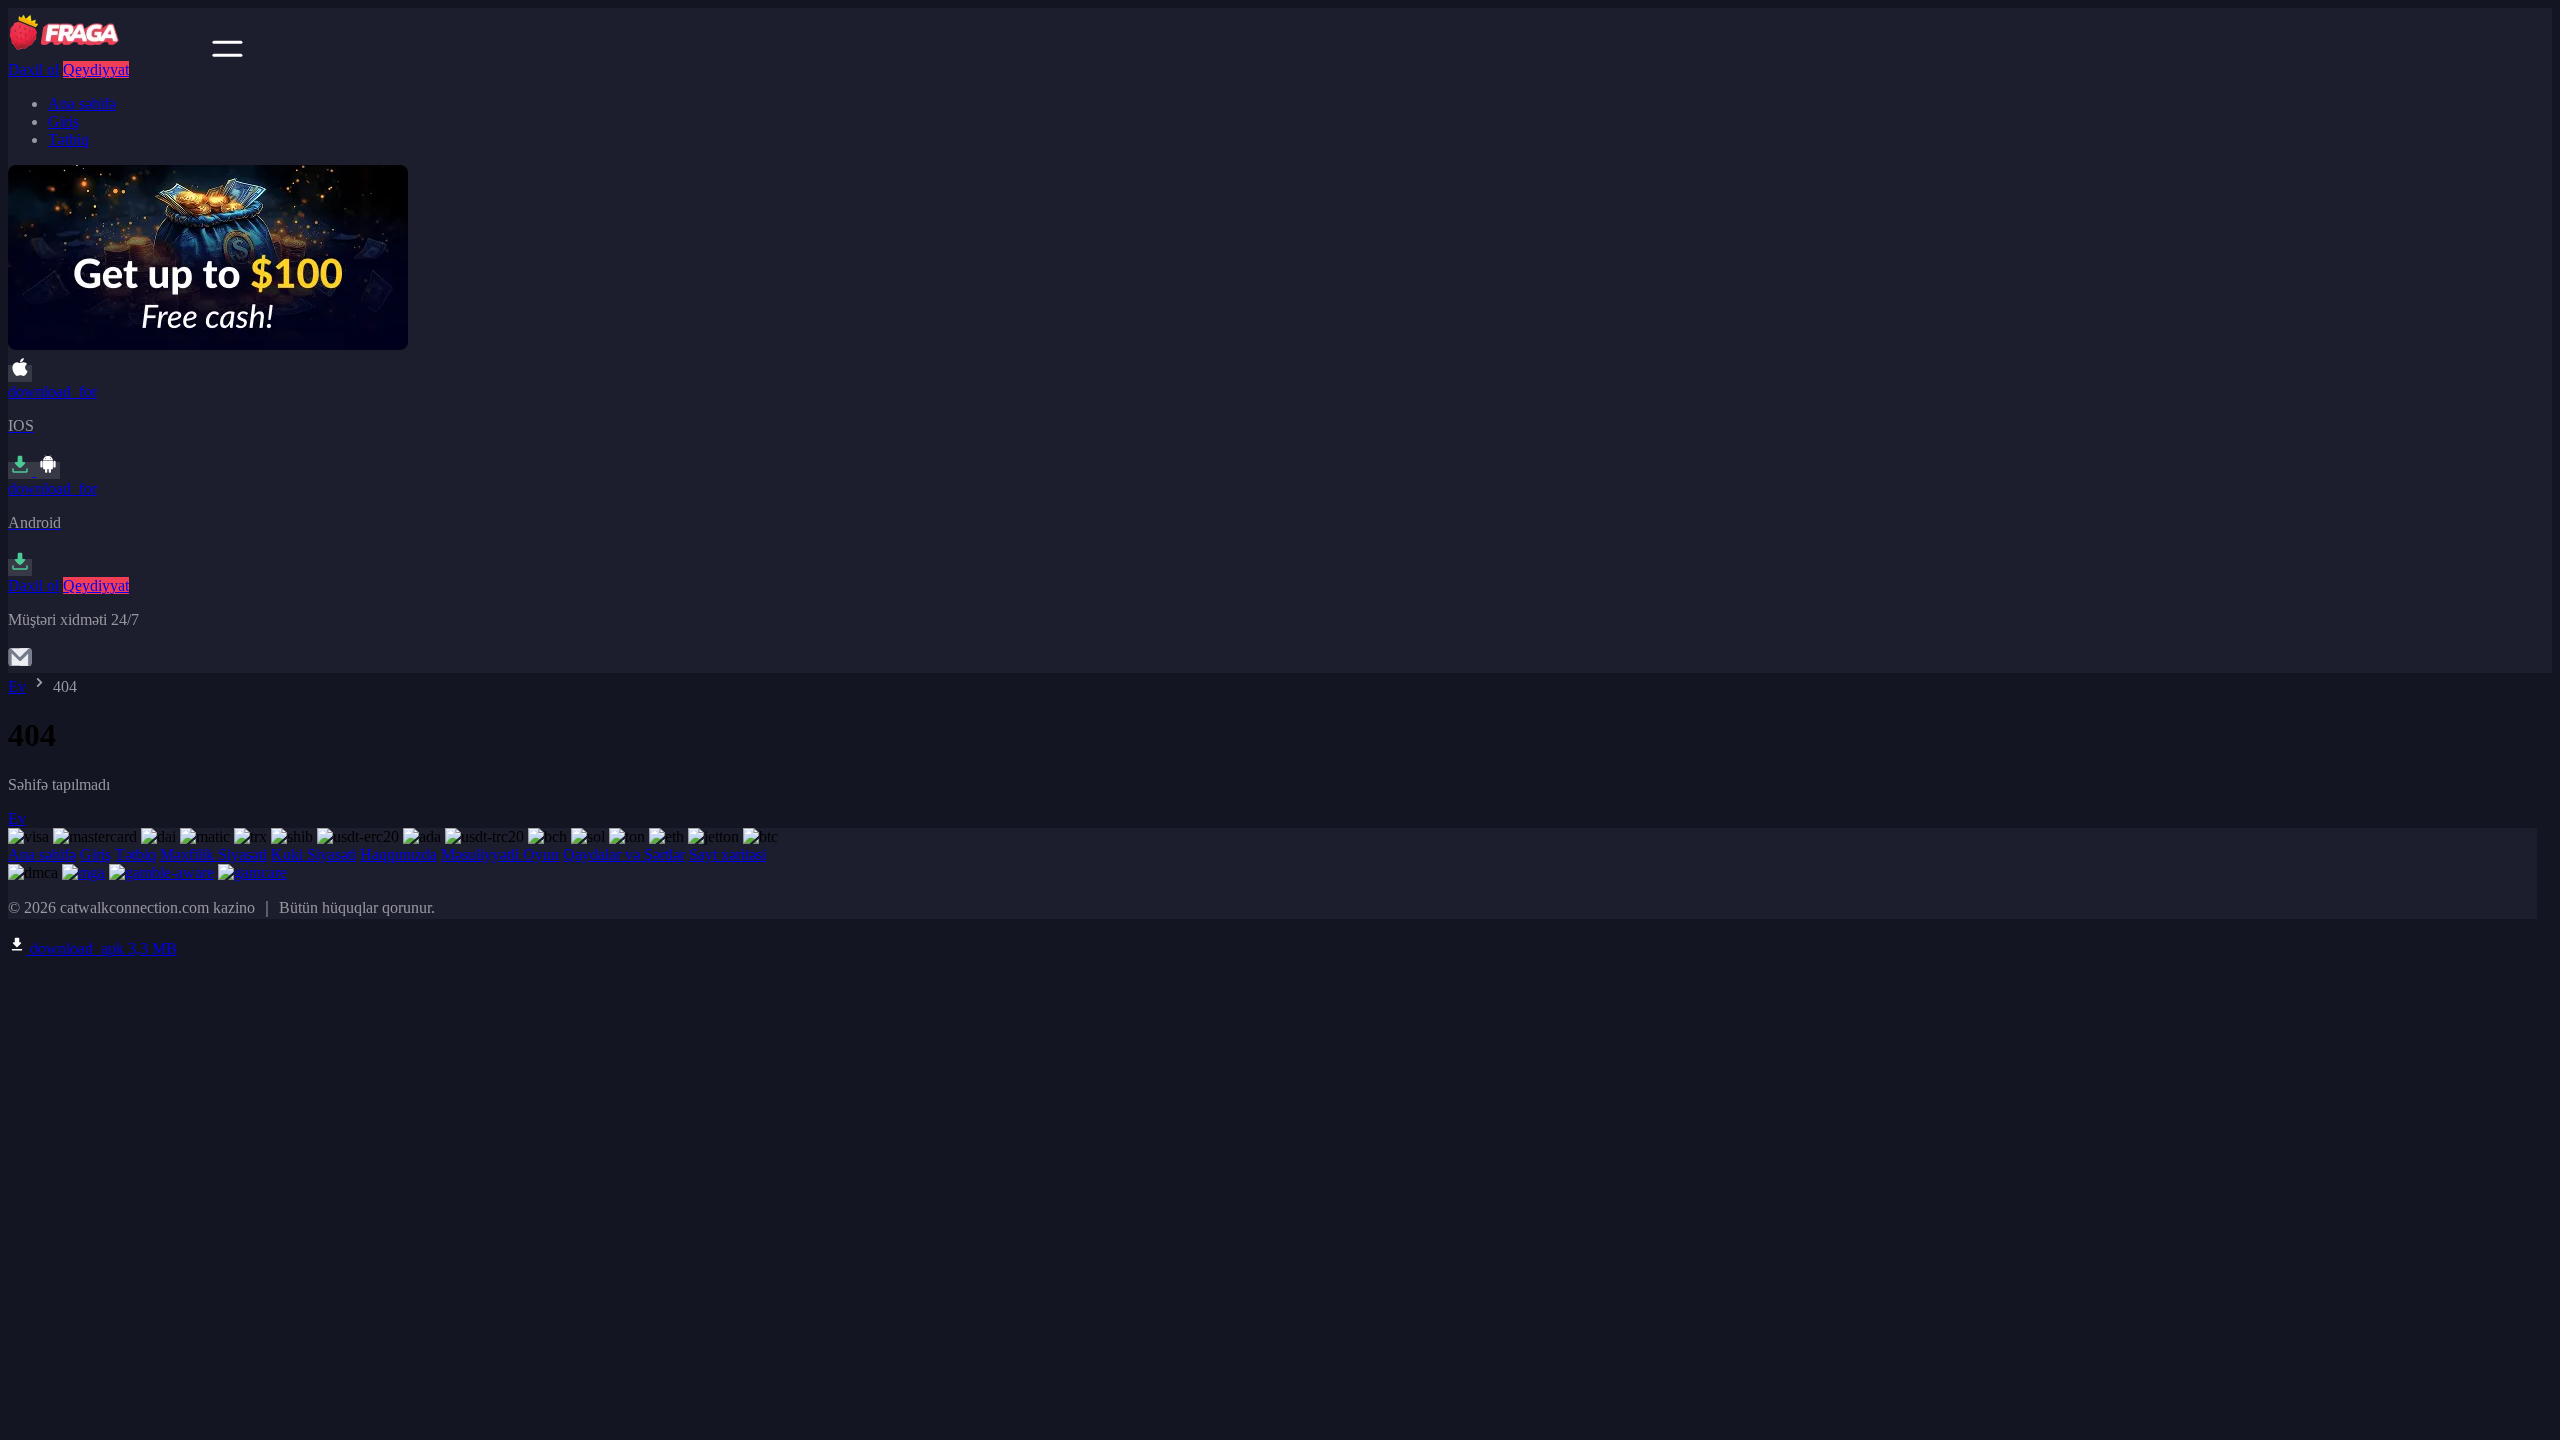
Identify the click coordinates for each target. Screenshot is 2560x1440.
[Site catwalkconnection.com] (108, 51)
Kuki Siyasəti (313, 854)
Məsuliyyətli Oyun (500, 854)
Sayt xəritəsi (727, 854)
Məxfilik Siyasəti (213, 854)
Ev (17, 686)
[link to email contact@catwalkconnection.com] (20, 663)
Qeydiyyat (96, 69)
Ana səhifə (82, 103)
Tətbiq (68, 139)
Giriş (63, 121)
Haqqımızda (398, 854)
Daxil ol (33, 69)
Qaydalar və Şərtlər (624, 854)
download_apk (101, 948)
